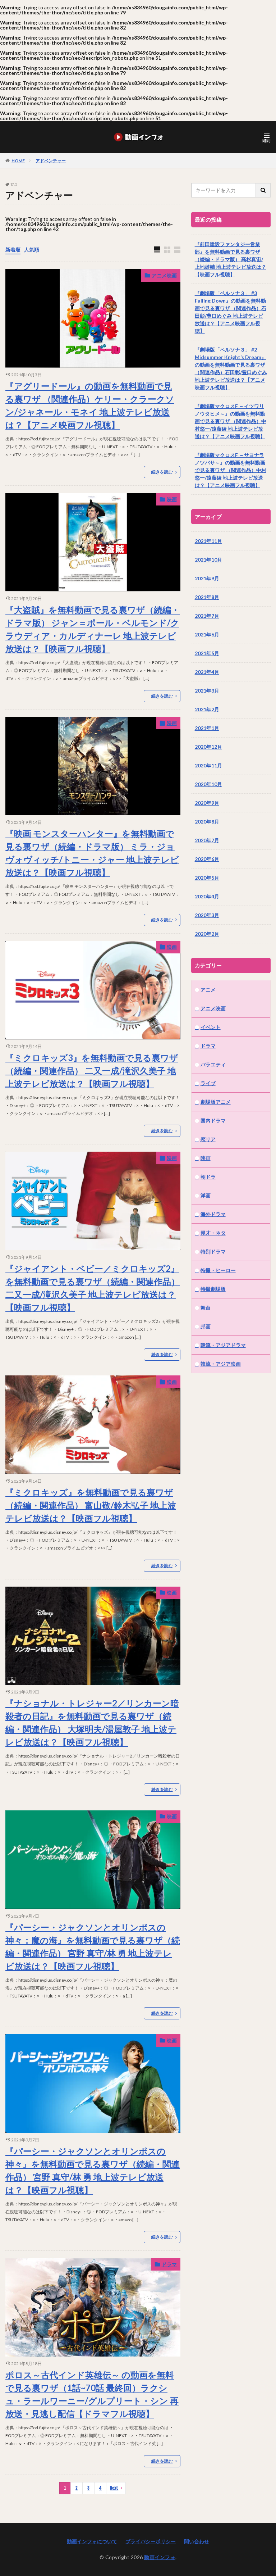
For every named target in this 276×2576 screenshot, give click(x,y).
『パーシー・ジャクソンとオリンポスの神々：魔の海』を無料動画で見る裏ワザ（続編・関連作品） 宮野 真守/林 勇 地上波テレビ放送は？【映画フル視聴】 (93, 1947)
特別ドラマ (213, 1251)
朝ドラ (208, 1177)
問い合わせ (197, 2541)
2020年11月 (208, 765)
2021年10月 (208, 560)
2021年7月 (207, 616)
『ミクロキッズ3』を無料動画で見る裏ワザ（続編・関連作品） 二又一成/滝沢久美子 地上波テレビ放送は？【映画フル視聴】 (92, 1071)
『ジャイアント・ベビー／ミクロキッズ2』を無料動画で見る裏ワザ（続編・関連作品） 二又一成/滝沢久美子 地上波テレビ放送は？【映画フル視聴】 (93, 1288)
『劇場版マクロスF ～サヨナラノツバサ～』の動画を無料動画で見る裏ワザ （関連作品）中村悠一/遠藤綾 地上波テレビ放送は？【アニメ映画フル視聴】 (231, 470)
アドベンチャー (51, 161)
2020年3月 (207, 915)
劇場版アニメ (216, 1102)
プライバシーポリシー (151, 2541)
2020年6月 (207, 859)
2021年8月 (207, 597)
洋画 (206, 1195)
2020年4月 (207, 896)
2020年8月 (207, 822)
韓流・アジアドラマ (223, 1345)
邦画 (206, 1326)
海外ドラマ (213, 1214)
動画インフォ (160, 2557)
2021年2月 (207, 709)
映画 (172, 499)
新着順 (13, 250)
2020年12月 (208, 747)
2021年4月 (207, 672)
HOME (18, 160)
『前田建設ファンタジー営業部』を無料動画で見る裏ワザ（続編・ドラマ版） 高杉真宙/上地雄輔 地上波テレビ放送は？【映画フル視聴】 (231, 259)
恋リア (208, 1139)
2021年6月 (207, 634)
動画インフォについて (92, 2541)
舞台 (206, 1308)
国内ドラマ (213, 1121)
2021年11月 (208, 541)
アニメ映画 (164, 275)
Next (114, 2488)
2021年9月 (207, 578)
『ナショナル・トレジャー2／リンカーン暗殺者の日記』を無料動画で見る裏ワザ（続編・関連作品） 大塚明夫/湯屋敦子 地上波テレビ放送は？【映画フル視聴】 (92, 1722)
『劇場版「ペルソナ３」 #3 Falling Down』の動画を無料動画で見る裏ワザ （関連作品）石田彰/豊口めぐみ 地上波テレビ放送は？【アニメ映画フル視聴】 (231, 312)
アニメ (208, 990)
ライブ (208, 1083)
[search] (263, 190)
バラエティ (213, 1064)
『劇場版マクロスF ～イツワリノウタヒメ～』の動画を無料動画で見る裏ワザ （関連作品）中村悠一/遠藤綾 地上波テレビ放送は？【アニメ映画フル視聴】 (231, 421)
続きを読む (162, 472)
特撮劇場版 (213, 1289)
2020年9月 (207, 803)
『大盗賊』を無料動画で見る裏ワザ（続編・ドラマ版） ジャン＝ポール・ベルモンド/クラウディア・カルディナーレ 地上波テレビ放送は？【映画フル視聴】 (93, 629)
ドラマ (169, 2264)
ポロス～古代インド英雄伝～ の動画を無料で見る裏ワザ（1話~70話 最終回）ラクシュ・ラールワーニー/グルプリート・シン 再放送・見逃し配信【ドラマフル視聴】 (92, 2394)
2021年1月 (207, 728)
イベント (211, 1027)
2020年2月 (207, 934)
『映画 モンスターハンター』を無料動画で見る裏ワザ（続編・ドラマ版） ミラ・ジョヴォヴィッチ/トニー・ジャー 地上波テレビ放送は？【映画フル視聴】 (92, 853)
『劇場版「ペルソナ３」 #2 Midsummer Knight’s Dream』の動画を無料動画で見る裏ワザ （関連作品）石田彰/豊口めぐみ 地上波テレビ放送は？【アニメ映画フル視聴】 (231, 368)
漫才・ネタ (213, 1233)
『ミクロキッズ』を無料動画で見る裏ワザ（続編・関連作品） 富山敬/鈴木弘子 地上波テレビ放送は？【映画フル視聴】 (91, 1505)
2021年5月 (207, 653)
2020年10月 (208, 784)
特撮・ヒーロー (218, 1270)
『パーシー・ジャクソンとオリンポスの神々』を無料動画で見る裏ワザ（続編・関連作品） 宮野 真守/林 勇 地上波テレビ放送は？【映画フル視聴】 (93, 2170)
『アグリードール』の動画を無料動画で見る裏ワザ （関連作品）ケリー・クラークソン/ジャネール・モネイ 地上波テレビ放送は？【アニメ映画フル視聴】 (90, 405)
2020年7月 (207, 840)
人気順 (32, 250)
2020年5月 (207, 878)
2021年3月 (207, 691)
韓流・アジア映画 (221, 1364)
